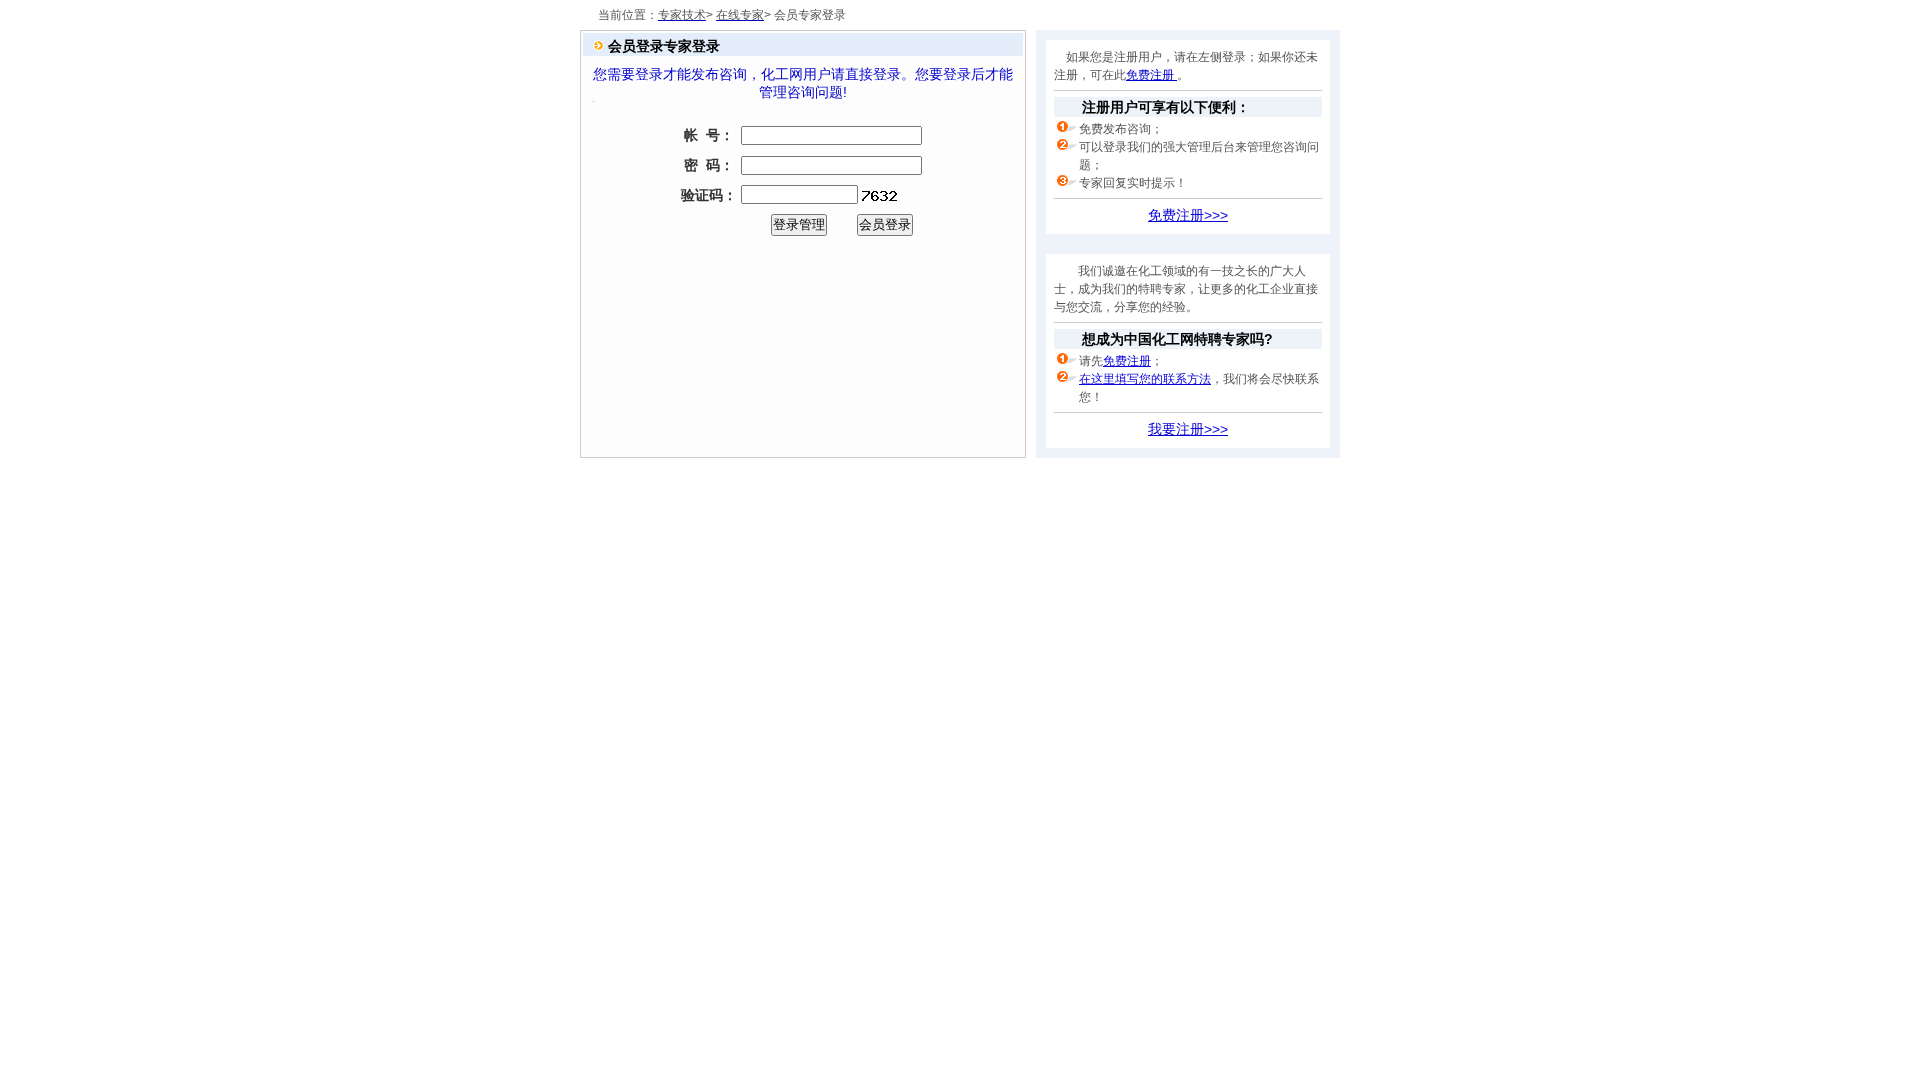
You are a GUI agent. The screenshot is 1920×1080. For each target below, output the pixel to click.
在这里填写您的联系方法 (1145, 379)
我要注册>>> (1188, 429)
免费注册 (1151, 75)
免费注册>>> (1188, 215)
